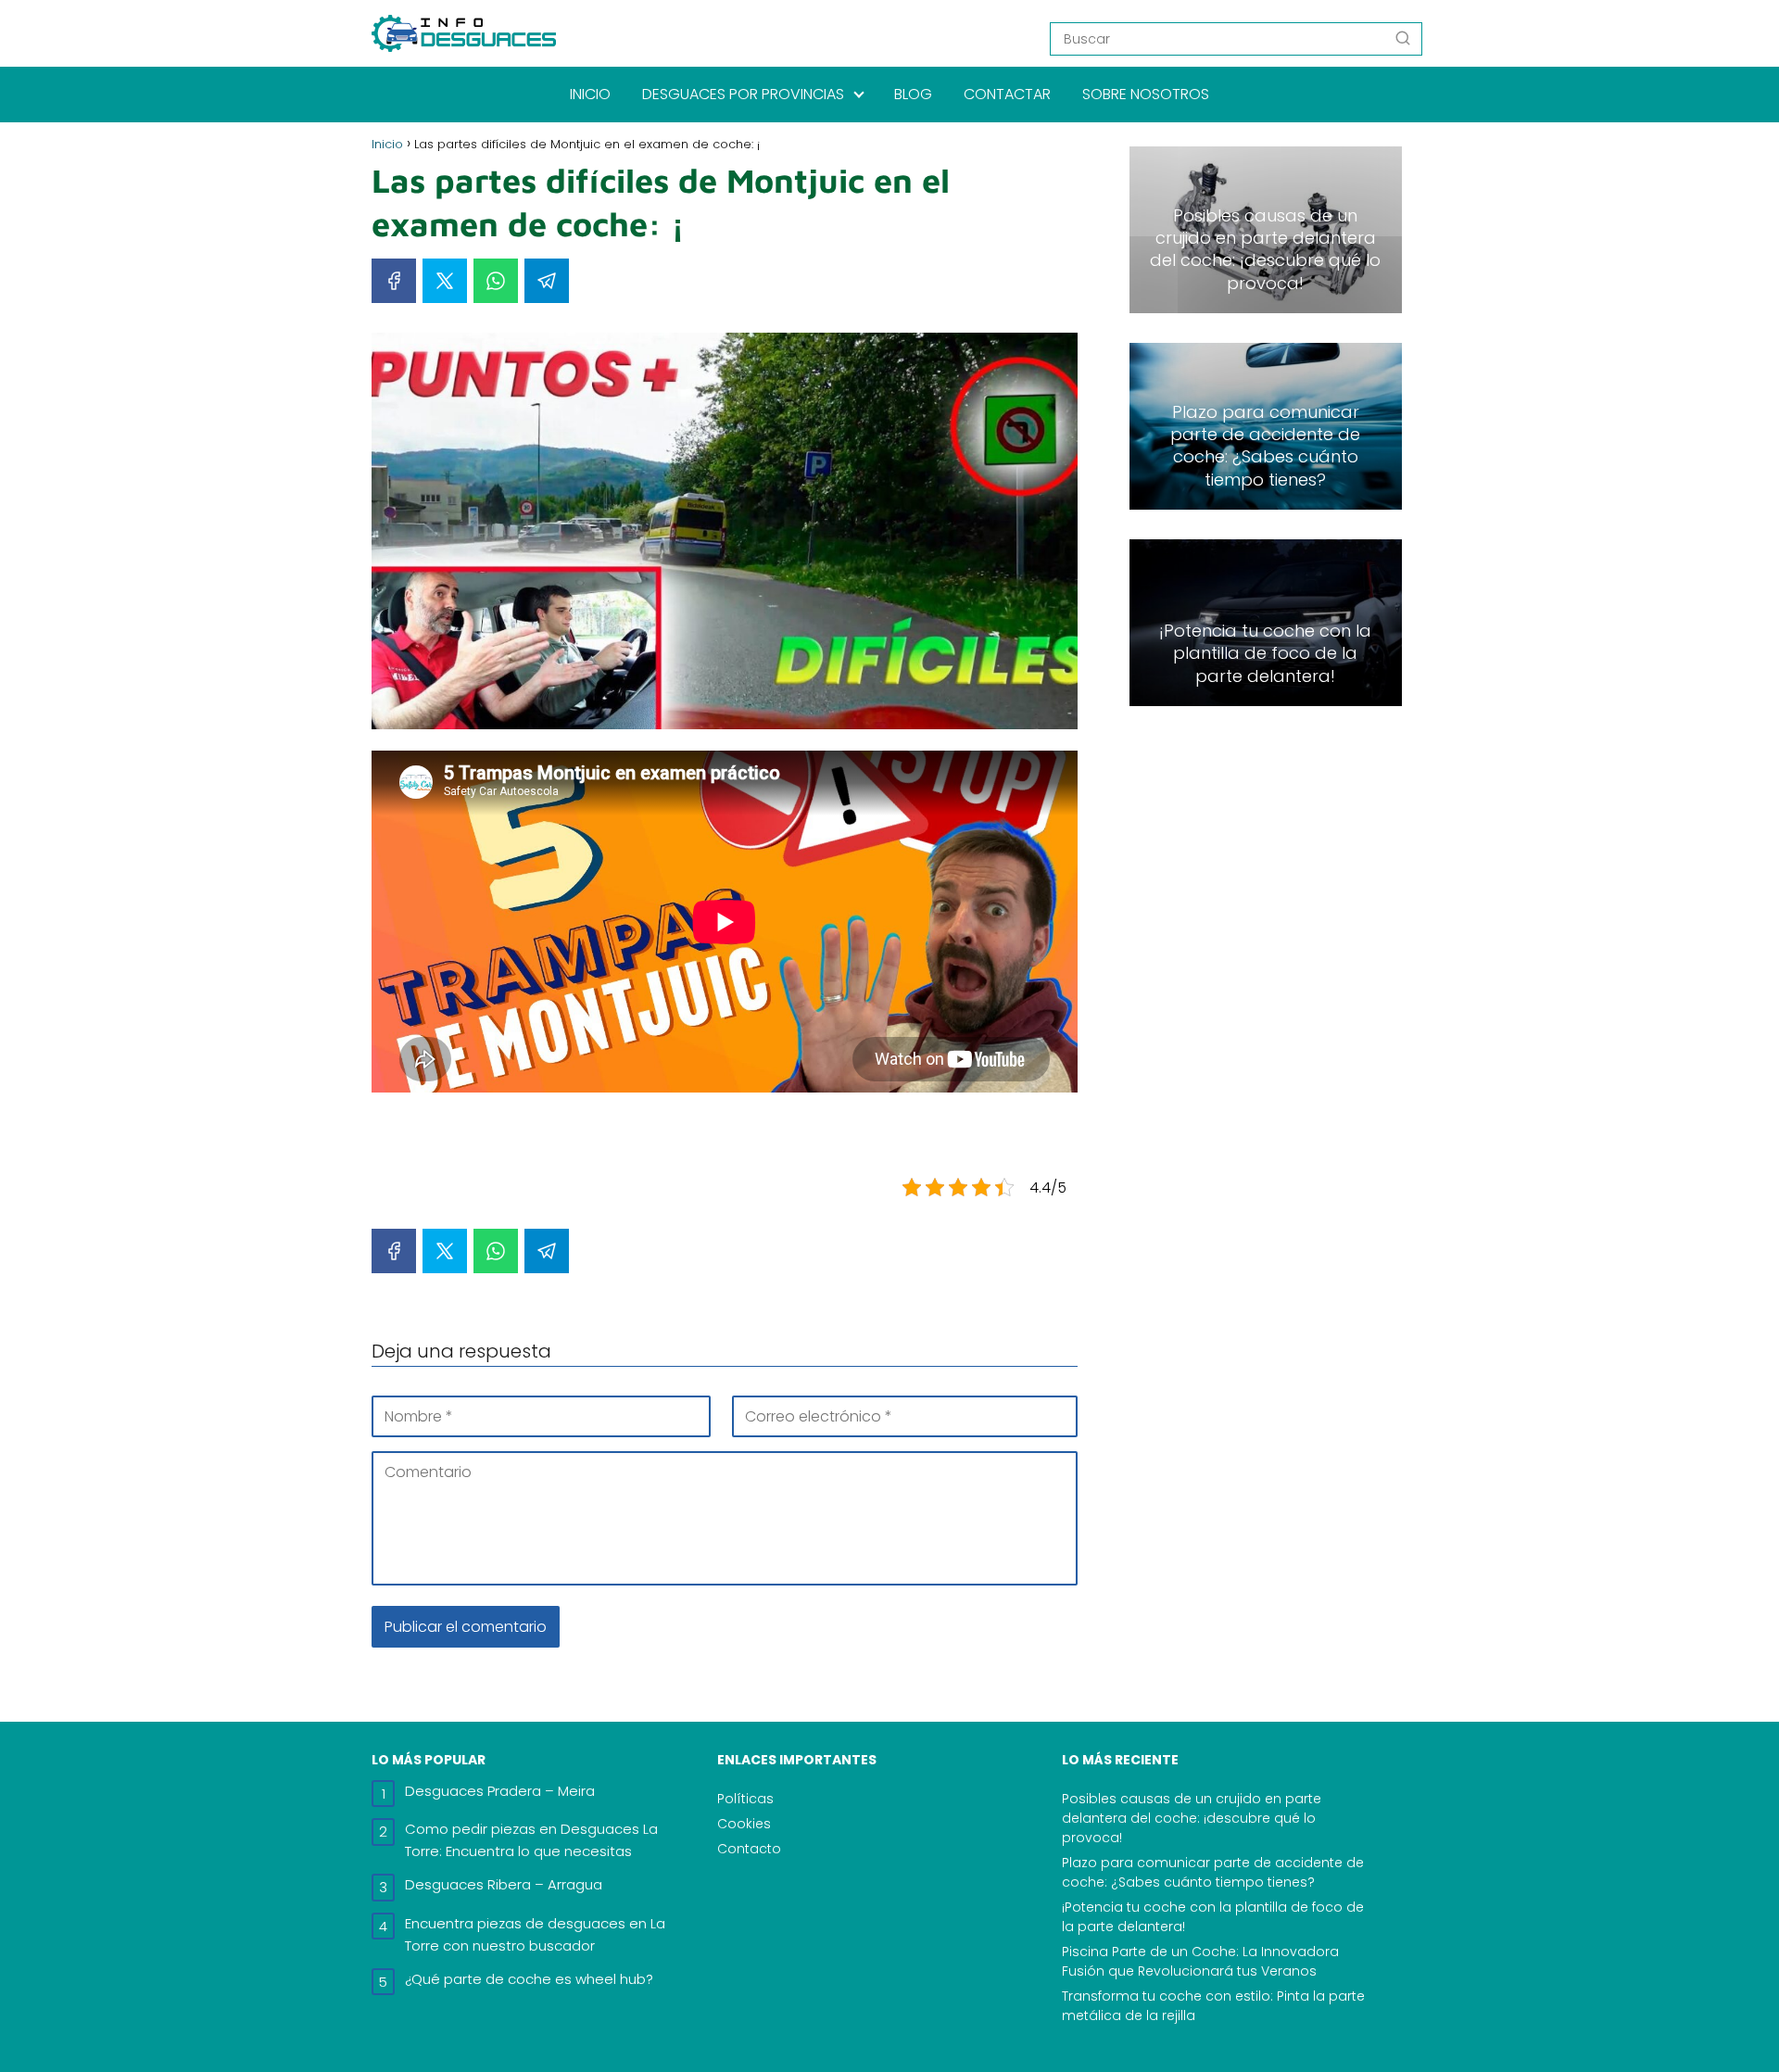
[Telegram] (547, 281)
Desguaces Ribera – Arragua (504, 1884)
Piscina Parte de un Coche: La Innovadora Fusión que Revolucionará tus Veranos (1200, 1961)
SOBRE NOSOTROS (1146, 94)
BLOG (913, 94)
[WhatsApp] (496, 281)
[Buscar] (1403, 38)
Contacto (749, 1849)
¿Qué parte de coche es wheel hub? (529, 1979)
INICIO (590, 94)
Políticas (745, 1799)
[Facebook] (394, 281)
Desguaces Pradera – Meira (500, 1791)
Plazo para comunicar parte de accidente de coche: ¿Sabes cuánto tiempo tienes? (1213, 1872)
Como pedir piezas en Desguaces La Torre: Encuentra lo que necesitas (531, 1840)
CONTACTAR (1007, 94)
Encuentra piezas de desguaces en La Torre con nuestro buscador (535, 1934)
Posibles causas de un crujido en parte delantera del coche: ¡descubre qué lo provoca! (1192, 1818)
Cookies (744, 1824)
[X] (445, 281)
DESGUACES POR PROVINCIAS (743, 94)
